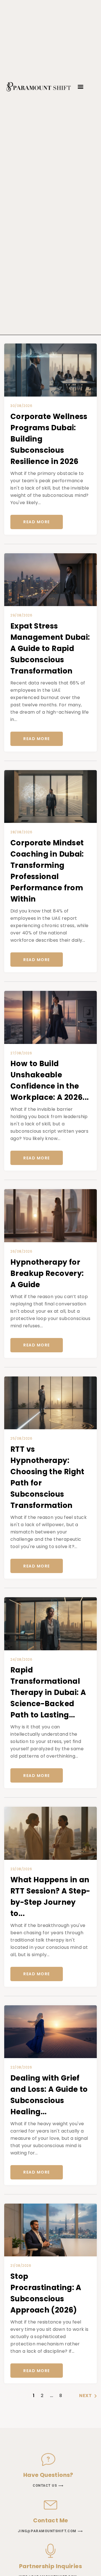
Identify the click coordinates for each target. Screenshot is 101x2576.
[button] (81, 87)
